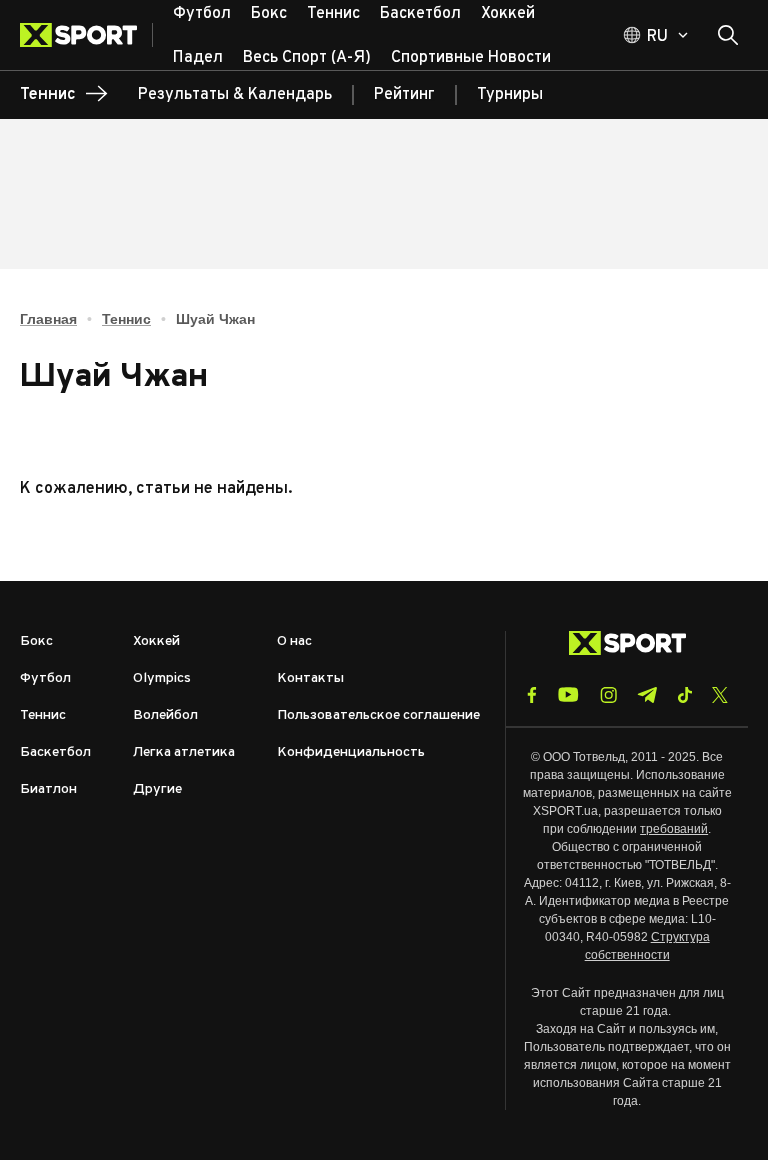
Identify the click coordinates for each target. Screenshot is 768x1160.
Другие (157, 789)
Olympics (162, 678)
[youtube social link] (568, 694)
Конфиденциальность (351, 752)
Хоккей (156, 641)
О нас (294, 641)
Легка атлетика (184, 752)
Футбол (45, 678)
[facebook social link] (532, 695)
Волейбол (165, 715)
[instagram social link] (608, 695)
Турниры (510, 95)
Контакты (310, 678)
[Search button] (728, 35)
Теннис (126, 319)
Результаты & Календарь (235, 95)
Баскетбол (55, 752)
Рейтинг (404, 95)
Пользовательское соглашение (378, 715)
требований (674, 829)
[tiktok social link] (684, 695)
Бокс (36, 641)
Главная (48, 319)
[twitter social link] (720, 695)
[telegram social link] (647, 695)
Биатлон (48, 789)
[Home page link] (86, 35)
